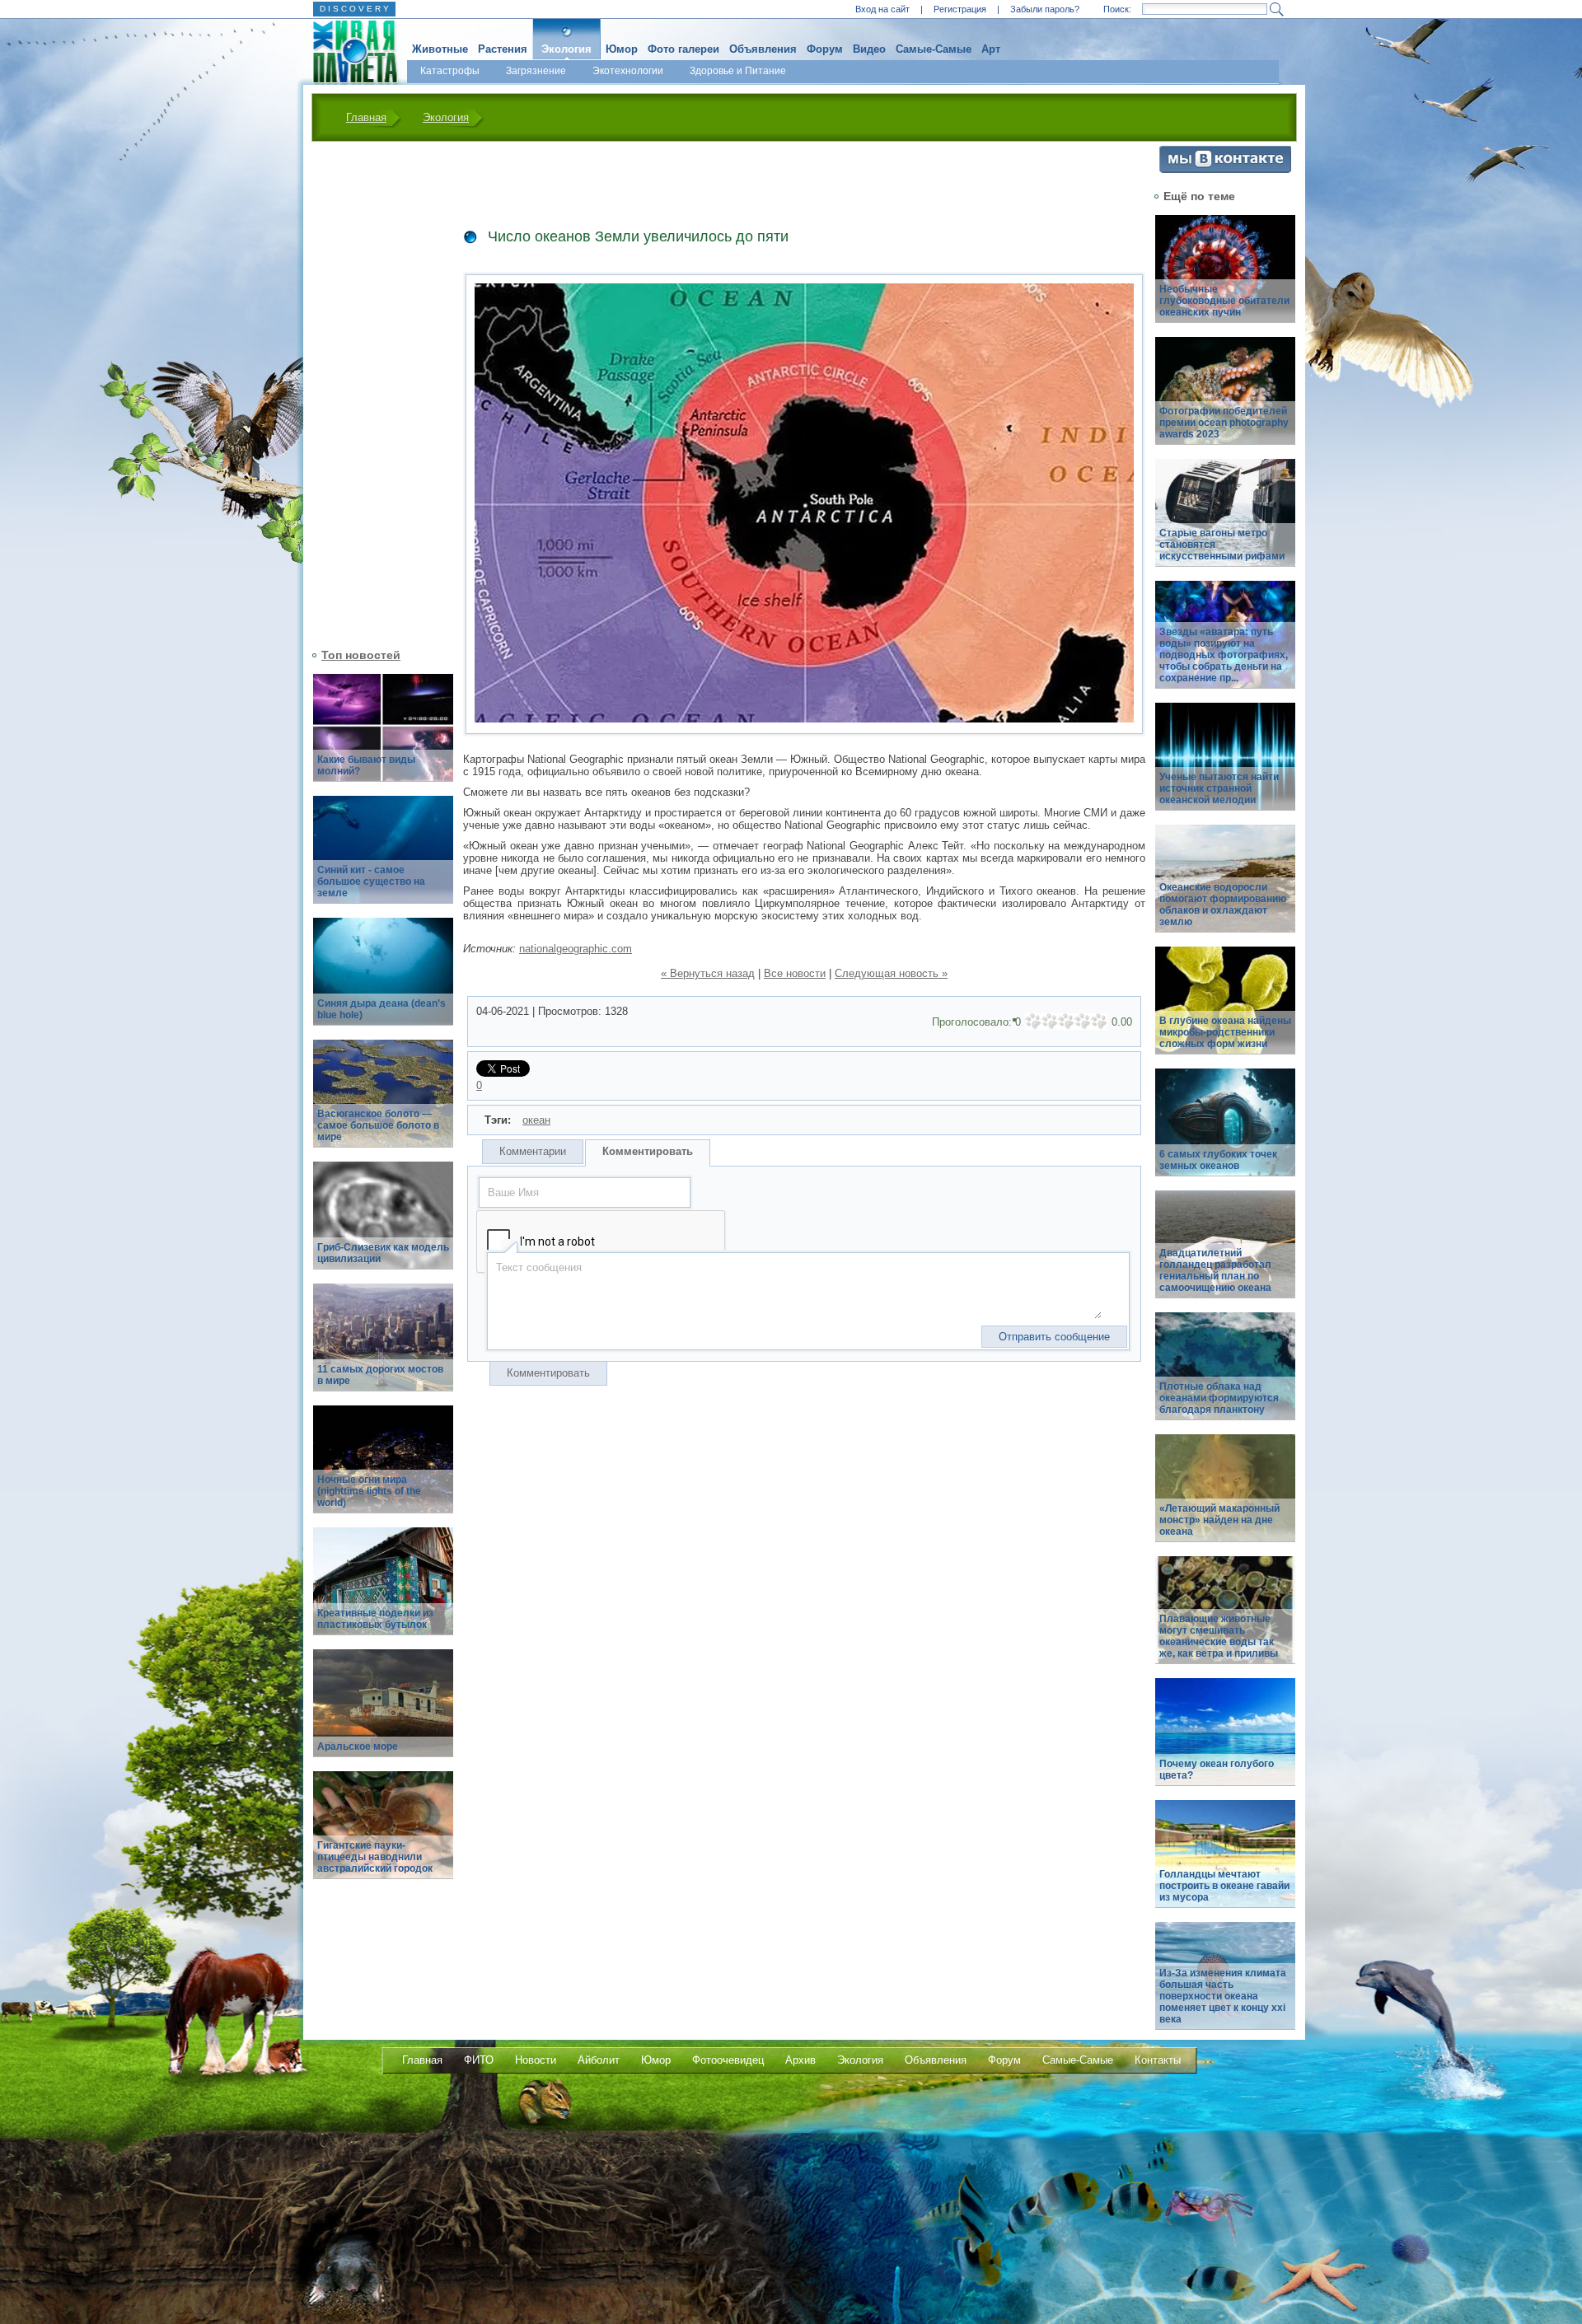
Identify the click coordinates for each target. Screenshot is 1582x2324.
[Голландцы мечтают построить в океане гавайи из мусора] (1225, 1863)
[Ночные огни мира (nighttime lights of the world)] (383, 1468)
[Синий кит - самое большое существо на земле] (383, 859)
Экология (566, 49)
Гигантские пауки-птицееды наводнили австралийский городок (375, 1857)
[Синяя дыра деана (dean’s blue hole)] (383, 981)
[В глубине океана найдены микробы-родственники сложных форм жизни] (1225, 1010)
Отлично (1099, 1022)
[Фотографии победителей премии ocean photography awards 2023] (1225, 400)
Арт (991, 49)
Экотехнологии (628, 71)
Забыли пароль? (1045, 9)
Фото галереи (683, 49)
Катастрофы (450, 71)
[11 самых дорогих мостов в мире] (383, 1347)
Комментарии (533, 1151)
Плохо (1050, 1022)
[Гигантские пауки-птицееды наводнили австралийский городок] (383, 1834)
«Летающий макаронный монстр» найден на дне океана (1219, 1520)
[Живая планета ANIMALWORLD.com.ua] (349, 52)
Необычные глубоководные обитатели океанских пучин (1224, 301)
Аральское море (358, 1747)
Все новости (795, 973)
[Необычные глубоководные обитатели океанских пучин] (1225, 278)
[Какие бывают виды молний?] (383, 737)
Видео (869, 49)
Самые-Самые (934, 49)
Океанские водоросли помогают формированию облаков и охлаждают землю (1223, 905)
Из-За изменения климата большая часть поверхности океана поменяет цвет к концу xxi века (1223, 1996)
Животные (440, 49)
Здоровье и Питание (738, 71)
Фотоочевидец (728, 2060)
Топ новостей (361, 655)
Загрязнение (536, 71)
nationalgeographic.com (576, 949)
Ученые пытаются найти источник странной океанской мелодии (1219, 788)
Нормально (1066, 1022)
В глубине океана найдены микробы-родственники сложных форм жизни (1225, 1032)
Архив (800, 2060)
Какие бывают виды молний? (366, 765)
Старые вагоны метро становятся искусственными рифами (1222, 545)
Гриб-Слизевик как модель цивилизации (383, 1253)
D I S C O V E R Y (354, 9)
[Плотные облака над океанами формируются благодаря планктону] (1225, 1375)
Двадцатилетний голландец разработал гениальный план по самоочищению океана (1215, 1270)
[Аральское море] (383, 1712)
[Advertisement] (373, 393)
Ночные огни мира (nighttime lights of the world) (369, 1491)
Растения (503, 49)
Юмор (622, 49)
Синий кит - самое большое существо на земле (371, 881)
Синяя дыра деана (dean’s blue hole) (381, 1009)
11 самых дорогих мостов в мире (380, 1375)
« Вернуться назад (708, 973)
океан (536, 1120)
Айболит (599, 2060)
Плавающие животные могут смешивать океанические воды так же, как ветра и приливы (1219, 1636)
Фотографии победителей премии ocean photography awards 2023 (1224, 423)
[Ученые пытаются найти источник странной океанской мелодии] (1225, 766)
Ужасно (1033, 1022)
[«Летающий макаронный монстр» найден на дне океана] (1225, 1497)
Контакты (1158, 2060)
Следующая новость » (891, 973)
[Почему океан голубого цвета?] (1225, 1741)
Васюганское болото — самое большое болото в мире (378, 1125)
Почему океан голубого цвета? (1217, 1770)
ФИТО (479, 2060)
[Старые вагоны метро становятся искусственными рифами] (1225, 522)
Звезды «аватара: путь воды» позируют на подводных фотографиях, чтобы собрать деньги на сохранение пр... (1224, 655)
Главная (366, 117)
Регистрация (960, 9)
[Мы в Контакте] (1225, 169)
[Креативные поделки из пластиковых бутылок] (383, 1590)
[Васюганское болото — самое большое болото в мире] (383, 1103)
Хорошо (1083, 1022)
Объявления (763, 49)
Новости (536, 2060)
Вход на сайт (882, 9)
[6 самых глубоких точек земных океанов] (1225, 1132)
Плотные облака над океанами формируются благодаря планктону (1219, 1398)
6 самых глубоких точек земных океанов (1218, 1160)
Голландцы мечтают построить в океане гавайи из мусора (1224, 1886)
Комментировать (648, 1151)
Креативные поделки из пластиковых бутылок (375, 1619)
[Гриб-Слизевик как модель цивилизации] (383, 1225)
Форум (825, 49)
